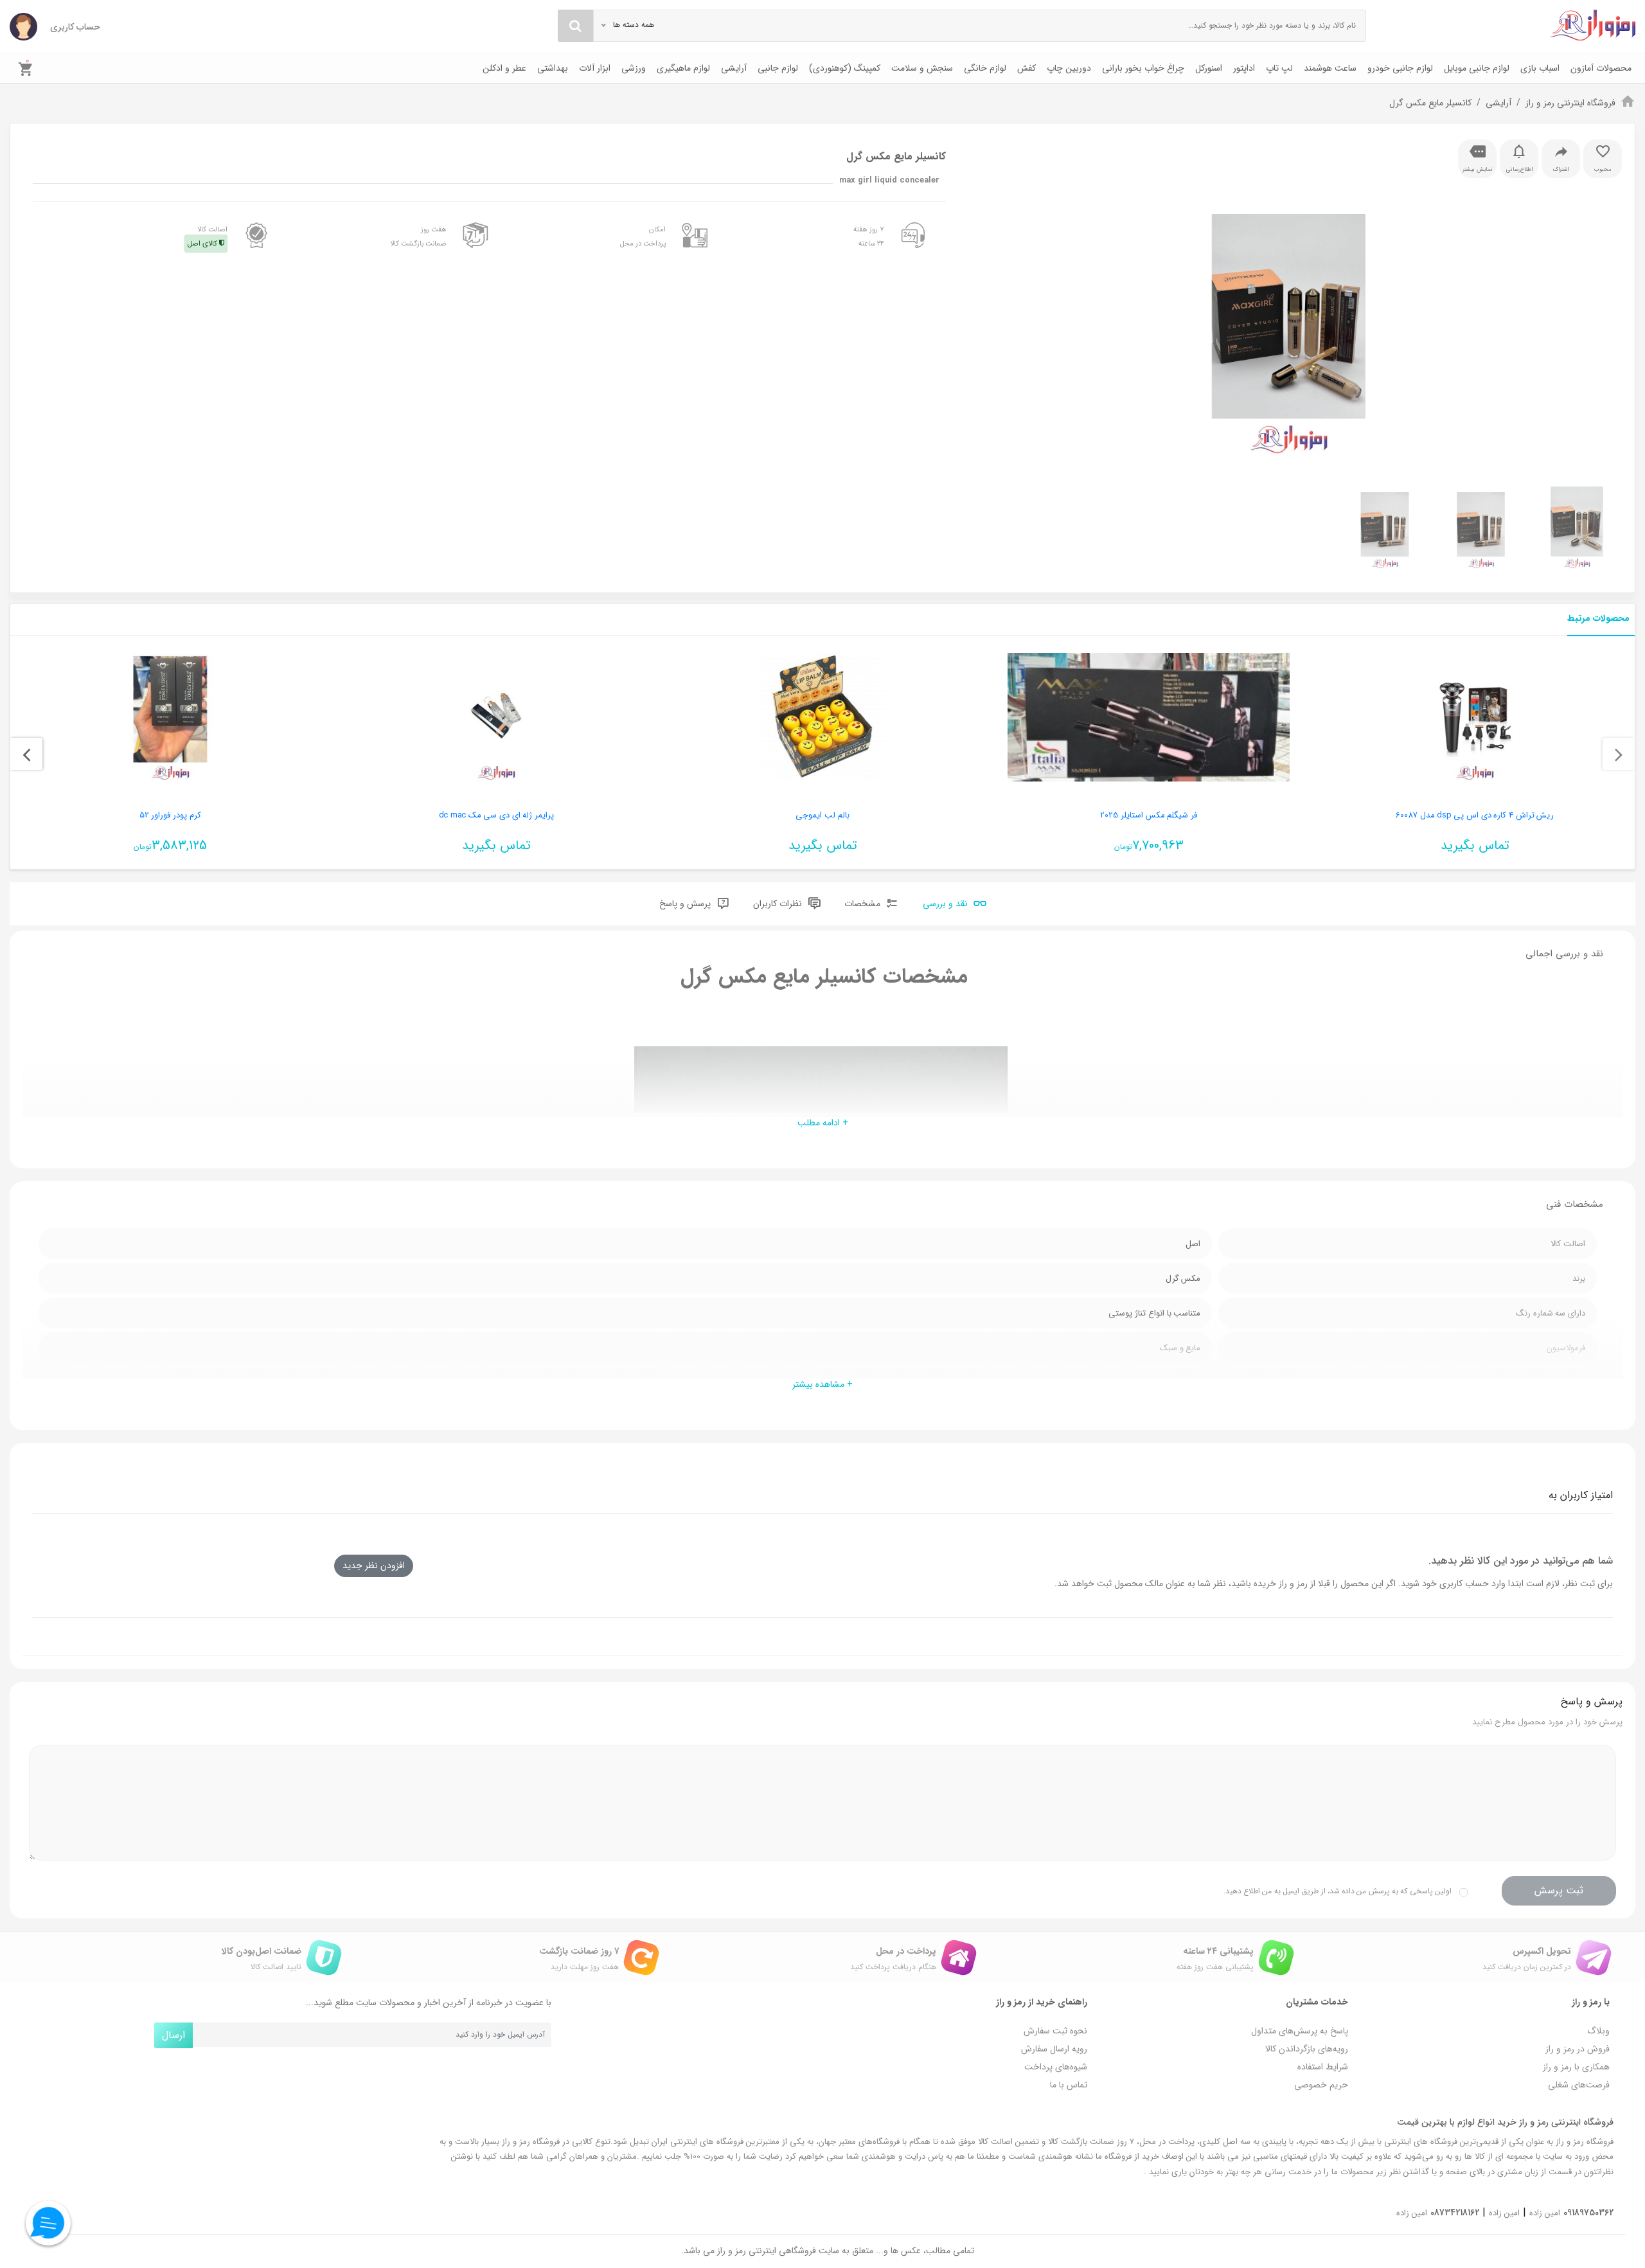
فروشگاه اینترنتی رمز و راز (1570, 103)
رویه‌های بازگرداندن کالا (1307, 2049)
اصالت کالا (208, 237)
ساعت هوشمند (1330, 68)
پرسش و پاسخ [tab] (686, 904)
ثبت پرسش (1559, 1890)
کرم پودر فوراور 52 (170, 815)
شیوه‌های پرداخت (1056, 2067)
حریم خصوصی (1321, 2085)
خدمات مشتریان (1317, 2002)
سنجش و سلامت (922, 68)
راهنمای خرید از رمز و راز (1042, 2002)
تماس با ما (1069, 2085)
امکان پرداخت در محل (643, 237)
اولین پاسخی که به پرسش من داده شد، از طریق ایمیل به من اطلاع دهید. (1338, 1891)
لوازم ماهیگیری (683, 68)
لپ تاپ (1279, 68)
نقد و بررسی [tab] (947, 904)
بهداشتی (553, 68)
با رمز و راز (1591, 2002)
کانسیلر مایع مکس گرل (1430, 103)
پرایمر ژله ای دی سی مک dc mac (496, 815)
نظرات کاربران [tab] (779, 904)
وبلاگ (1598, 2031)
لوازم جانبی (778, 68)
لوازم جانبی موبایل (1477, 68)
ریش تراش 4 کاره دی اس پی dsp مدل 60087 (1475, 815)
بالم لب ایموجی (822, 815)
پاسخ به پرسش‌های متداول (1300, 2031)
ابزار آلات (595, 68)
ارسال (173, 2035)
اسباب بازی (1540, 68)
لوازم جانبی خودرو (1400, 68)
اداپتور (1244, 68)
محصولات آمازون (1601, 68)
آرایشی (734, 68)
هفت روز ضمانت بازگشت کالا (418, 237)
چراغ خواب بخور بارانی (1143, 68)
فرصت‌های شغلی (1579, 2085)
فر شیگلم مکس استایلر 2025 (1149, 815)
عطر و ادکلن (504, 68)
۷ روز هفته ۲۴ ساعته (869, 237)
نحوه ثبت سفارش (1055, 2031)
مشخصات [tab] (864, 904)
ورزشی (634, 68)
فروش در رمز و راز (1578, 2049)
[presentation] (1619, 754)
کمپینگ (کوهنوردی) (845, 68)
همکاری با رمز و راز (1576, 2067)
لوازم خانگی (985, 68)
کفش (1027, 68)
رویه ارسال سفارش (1054, 2049)
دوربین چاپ (1069, 68)
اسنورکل (1209, 68)
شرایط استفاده (1323, 2067)
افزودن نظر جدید (374, 1566)
